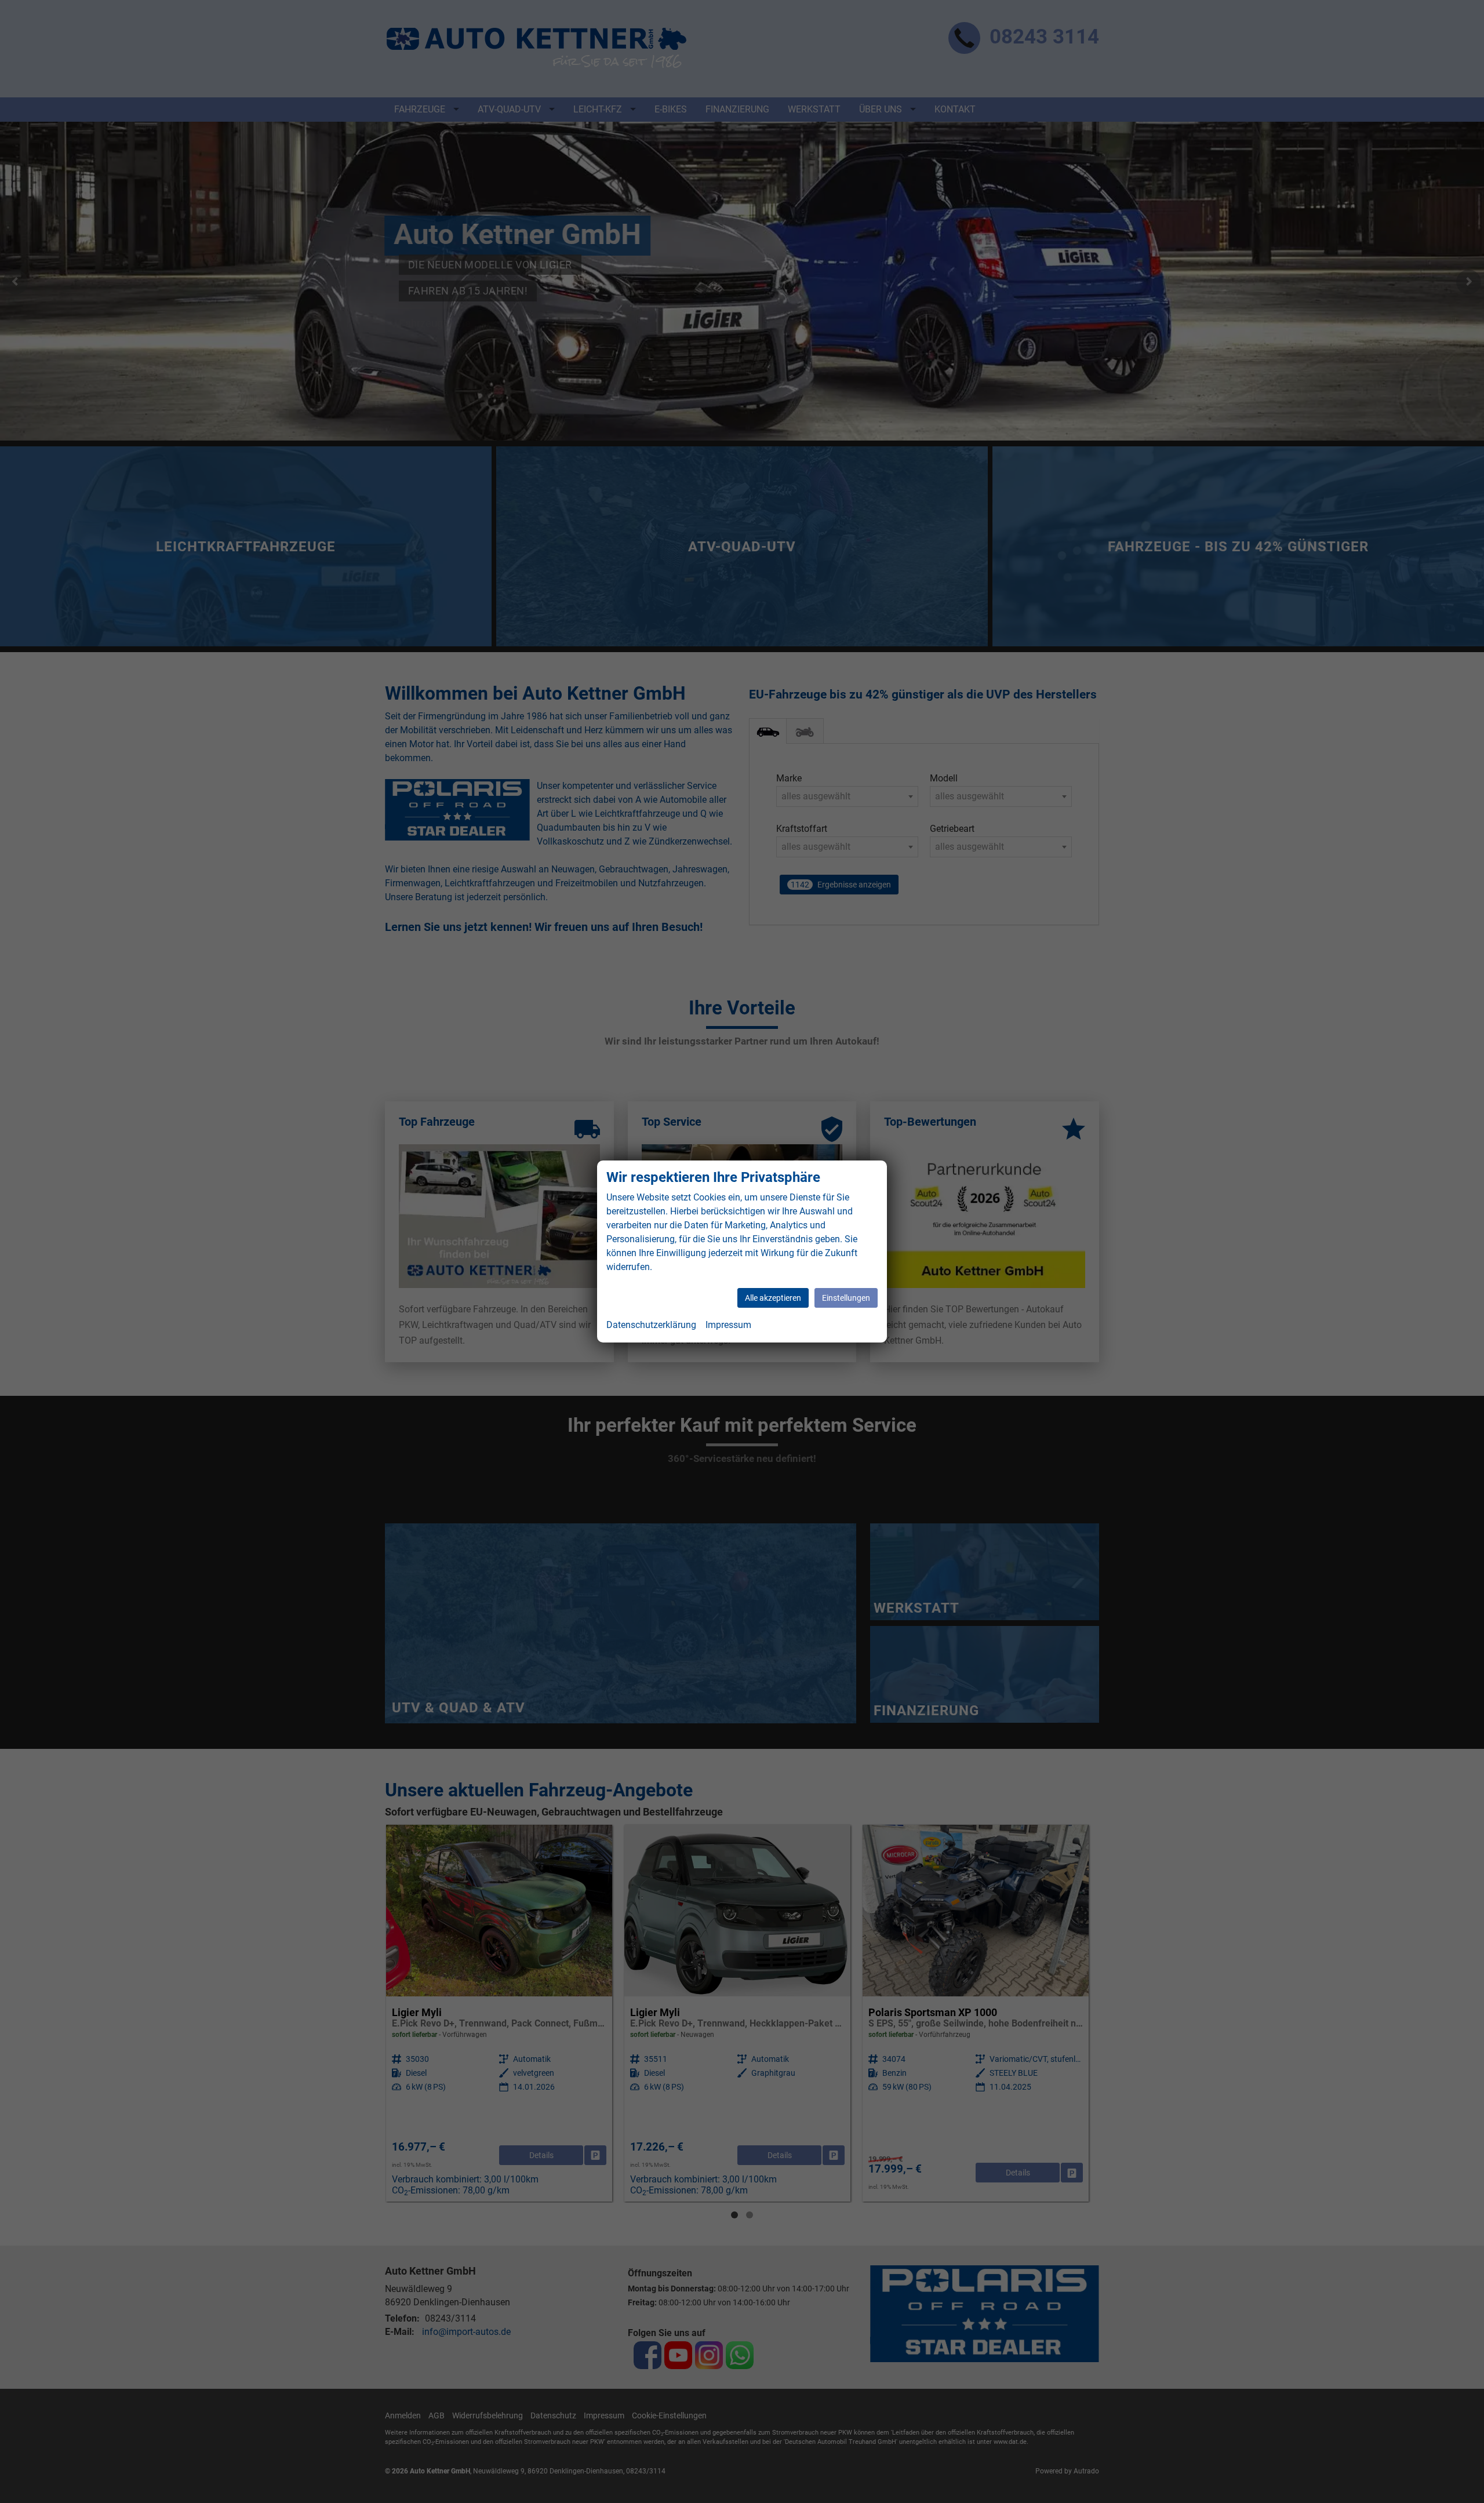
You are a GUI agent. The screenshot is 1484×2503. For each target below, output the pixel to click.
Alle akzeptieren (773, 1298)
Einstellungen (846, 1298)
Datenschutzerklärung (651, 1325)
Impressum (728, 1325)
